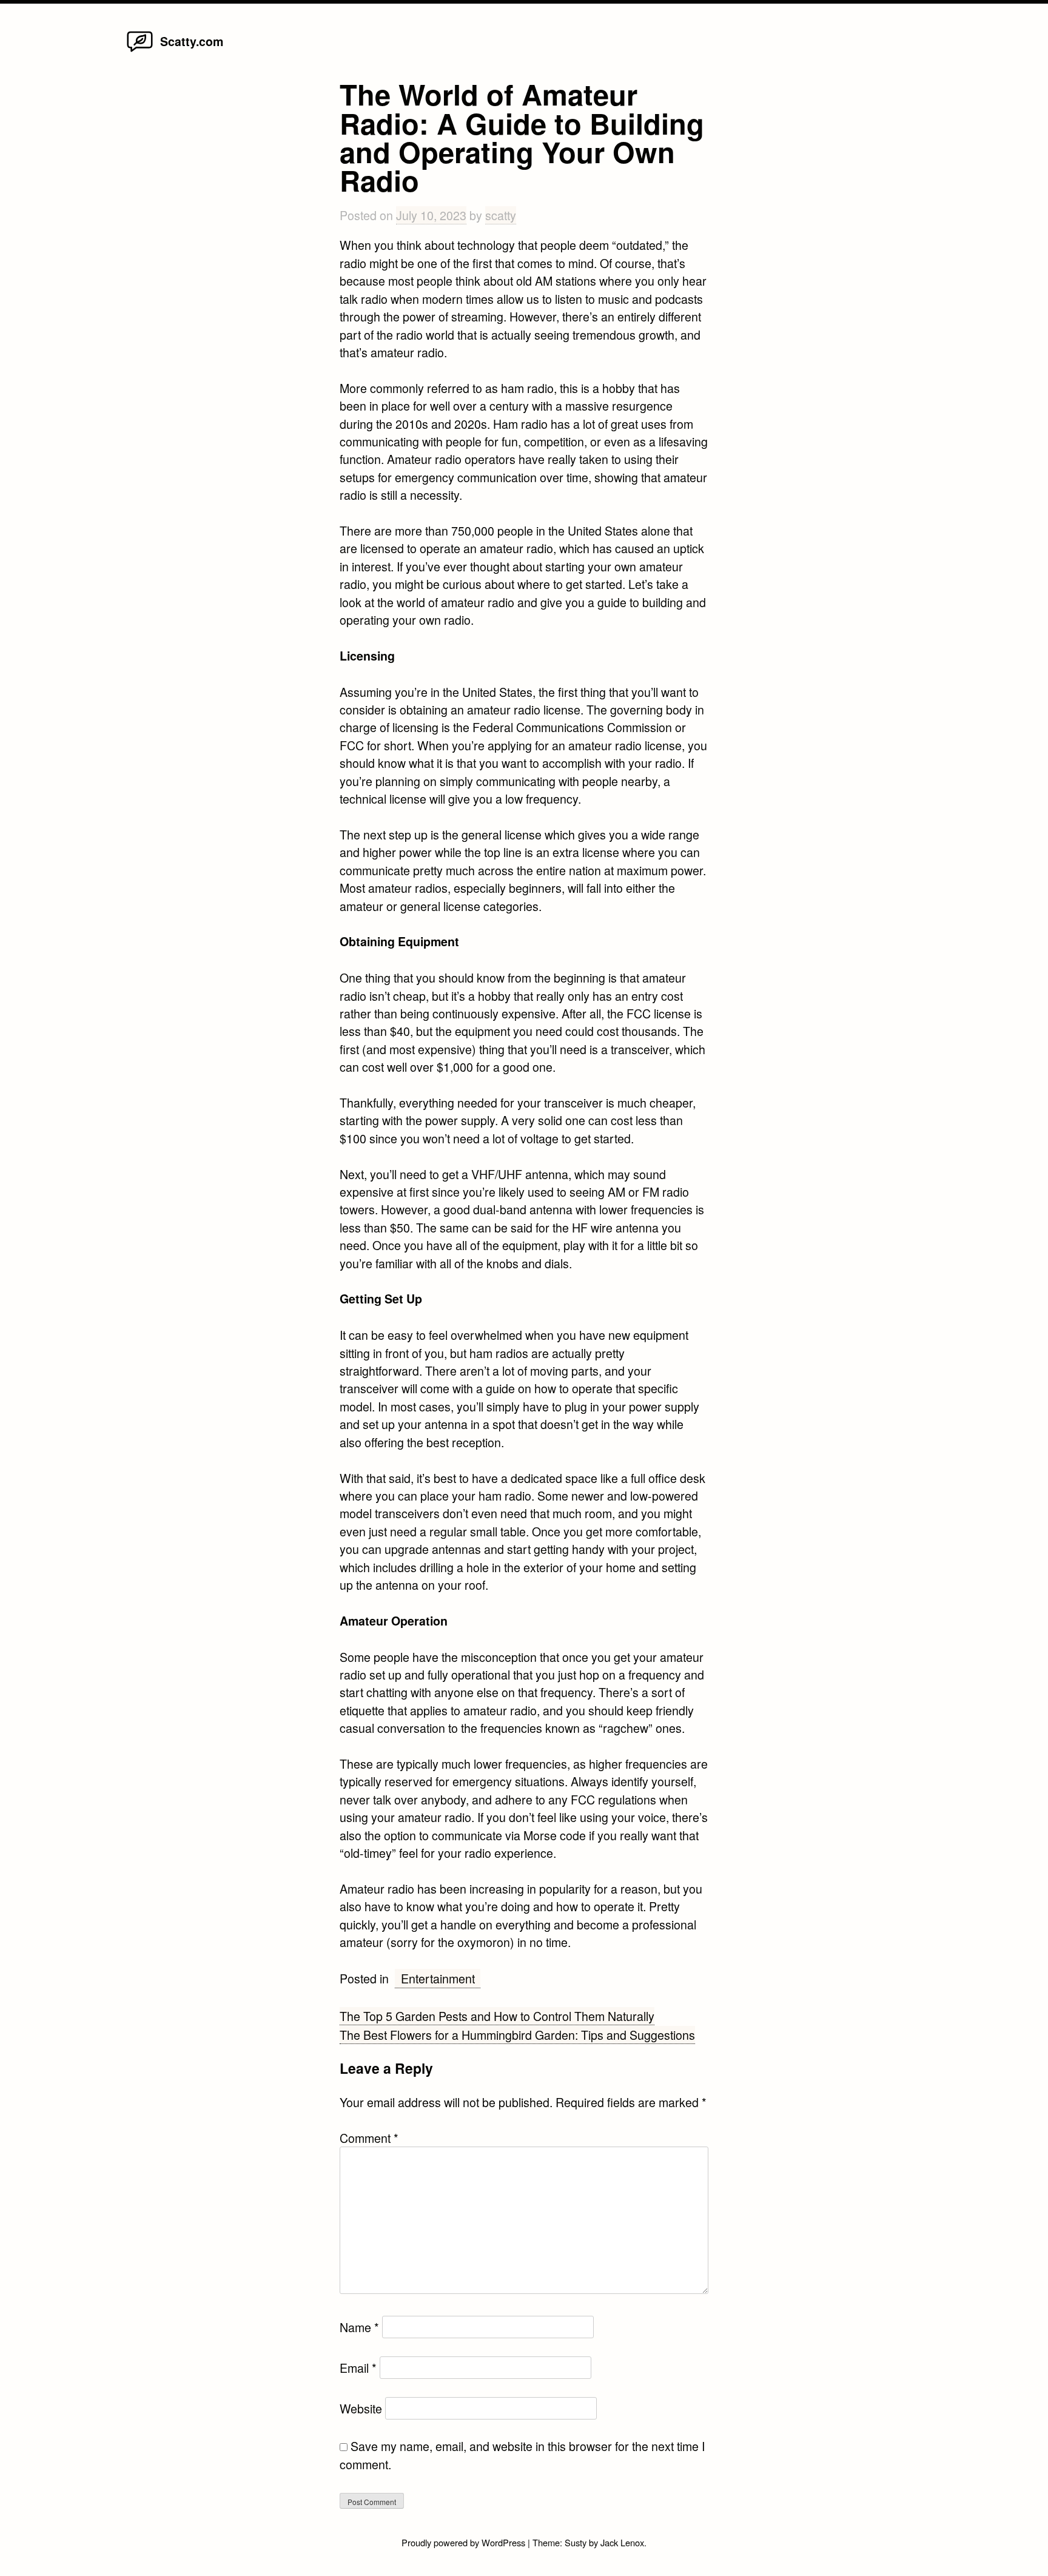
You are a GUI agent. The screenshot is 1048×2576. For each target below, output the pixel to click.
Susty (576, 2542)
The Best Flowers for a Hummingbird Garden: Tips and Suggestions (517, 2035)
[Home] (140, 51)
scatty (501, 215)
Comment (369, 2138)
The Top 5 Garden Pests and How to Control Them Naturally (497, 2016)
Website (361, 2408)
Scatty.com (192, 41)
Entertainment (438, 1978)
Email (358, 2368)
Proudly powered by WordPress (465, 2542)
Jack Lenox (622, 2542)
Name (359, 2327)
